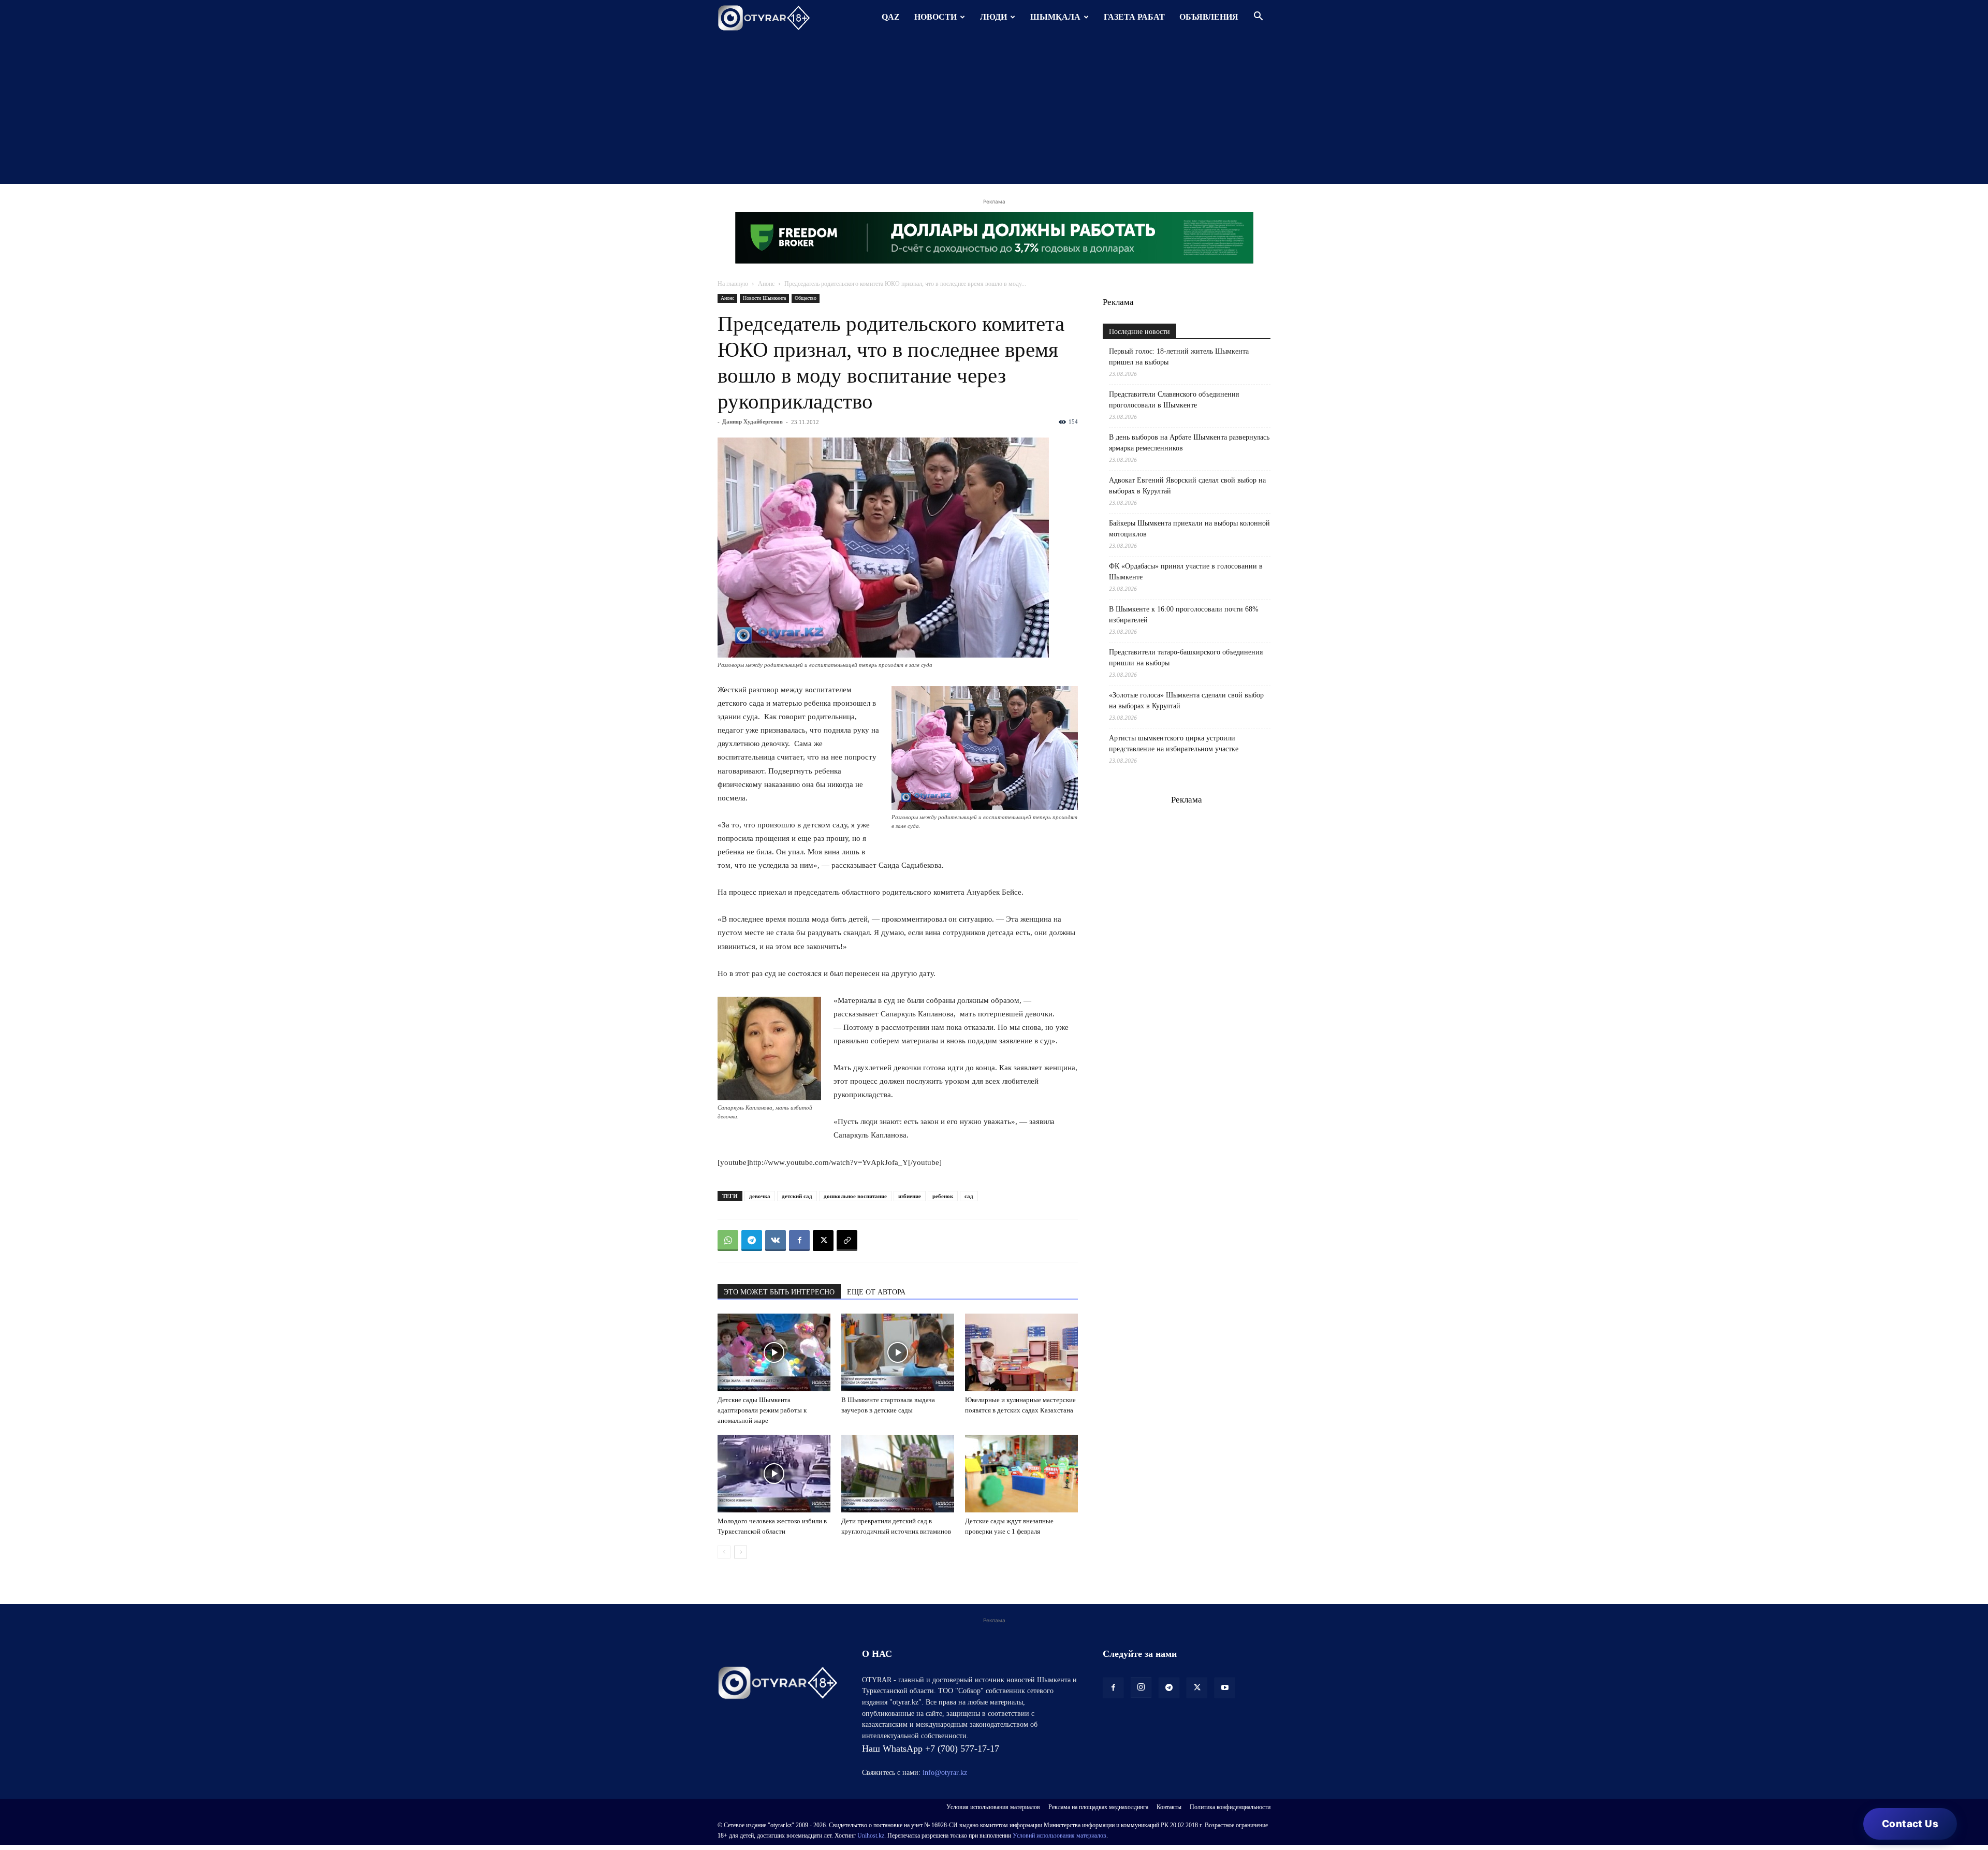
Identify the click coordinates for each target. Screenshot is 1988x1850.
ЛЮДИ (993, 17)
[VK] (776, 1241)
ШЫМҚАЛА (1055, 17)
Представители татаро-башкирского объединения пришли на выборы (1186, 658)
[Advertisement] (994, 111)
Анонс (766, 284)
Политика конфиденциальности (1230, 1807)
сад (969, 1196)
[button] (1258, 17)
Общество (806, 298)
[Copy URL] (847, 1241)
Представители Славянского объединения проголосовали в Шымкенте (1174, 400)
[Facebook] (799, 1241)
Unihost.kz (871, 1836)
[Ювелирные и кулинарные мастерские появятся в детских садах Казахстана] (1021, 1352)
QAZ (891, 17)
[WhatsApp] (728, 1241)
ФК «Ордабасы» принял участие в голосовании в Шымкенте (1186, 572)
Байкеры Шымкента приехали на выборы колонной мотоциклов (1189, 529)
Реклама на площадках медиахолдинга (1098, 1807)
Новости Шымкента (764, 298)
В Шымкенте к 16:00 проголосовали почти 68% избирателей (1184, 615)
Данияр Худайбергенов (752, 421)
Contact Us (1910, 1824)
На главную (733, 284)
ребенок (943, 1196)
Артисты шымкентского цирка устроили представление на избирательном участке (1174, 744)
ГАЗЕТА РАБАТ (1134, 17)
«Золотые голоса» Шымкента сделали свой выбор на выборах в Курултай (1186, 701)
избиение (910, 1196)
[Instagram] (1141, 1687)
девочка (760, 1196)
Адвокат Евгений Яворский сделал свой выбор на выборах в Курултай (1187, 486)
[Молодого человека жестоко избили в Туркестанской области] (774, 1474)
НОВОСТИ (935, 17)
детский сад (797, 1196)
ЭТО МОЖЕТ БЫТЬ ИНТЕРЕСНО (779, 1292)
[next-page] (741, 1552)
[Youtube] (1225, 1688)
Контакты (1169, 1807)
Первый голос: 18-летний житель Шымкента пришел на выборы (1179, 357)
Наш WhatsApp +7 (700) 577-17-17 (931, 1749)
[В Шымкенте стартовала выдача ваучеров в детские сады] (898, 1352)
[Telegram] (752, 1241)
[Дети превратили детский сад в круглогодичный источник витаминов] (898, 1474)
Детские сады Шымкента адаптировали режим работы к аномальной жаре (762, 1410)
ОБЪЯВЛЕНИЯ (1209, 17)
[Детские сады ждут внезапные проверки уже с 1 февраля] (1021, 1474)
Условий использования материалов (1059, 1836)
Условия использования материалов (993, 1807)
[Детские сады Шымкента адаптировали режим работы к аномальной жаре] (774, 1352)
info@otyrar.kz (945, 1773)
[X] (823, 1241)
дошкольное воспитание (855, 1196)
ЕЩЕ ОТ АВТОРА (876, 1292)
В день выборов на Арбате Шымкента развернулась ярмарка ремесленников (1189, 443)
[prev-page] (724, 1552)
